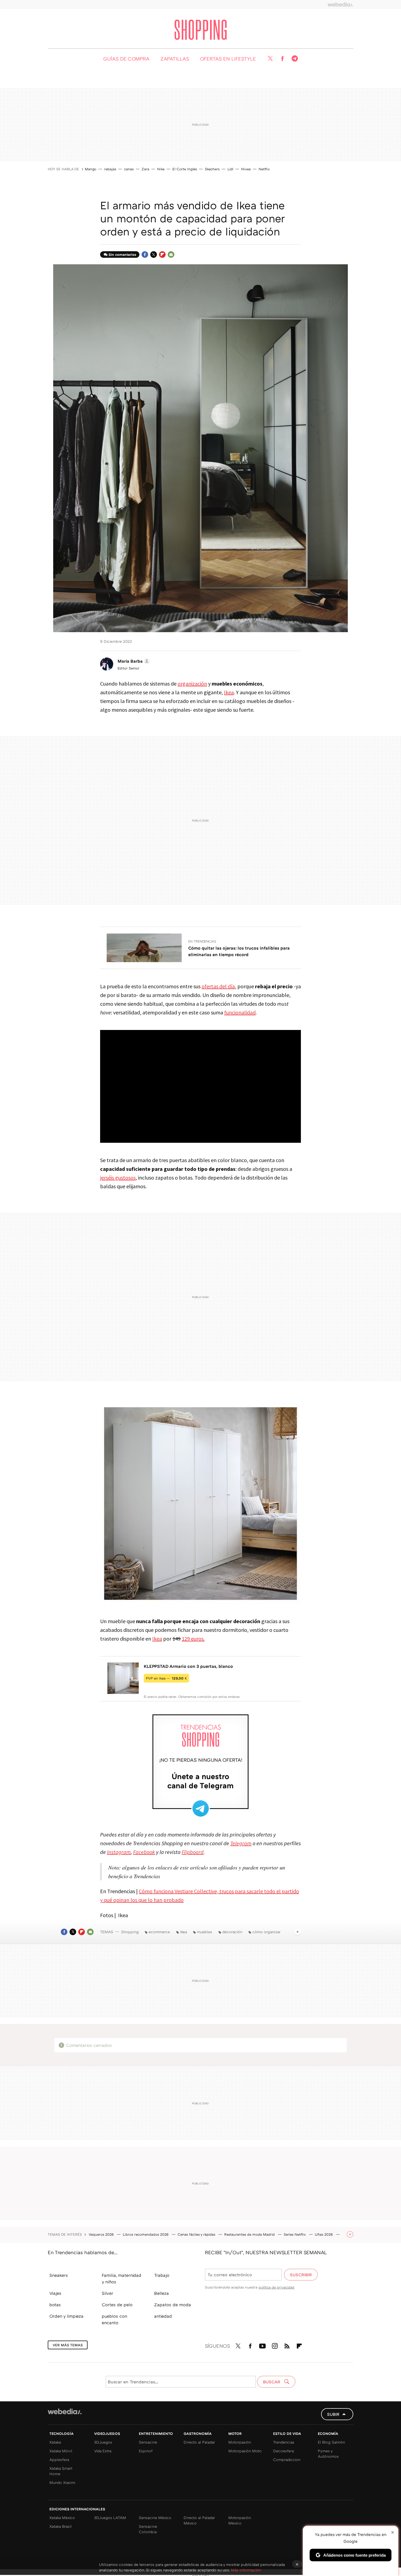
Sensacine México (155, 2518)
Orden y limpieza (66, 2316)
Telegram (295, 59)
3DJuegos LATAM (110, 2518)
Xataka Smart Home (61, 2471)
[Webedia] (340, 4)
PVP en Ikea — (166, 1678)
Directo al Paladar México (199, 2520)
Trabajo (162, 2275)
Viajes (55, 2293)
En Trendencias (202, 941)
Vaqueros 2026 (102, 2234)
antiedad (163, 2316)
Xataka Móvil (61, 2451)
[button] (133, 661)
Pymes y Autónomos (328, 2454)
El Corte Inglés (185, 169)
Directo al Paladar (199, 2442)
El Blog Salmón (331, 2442)
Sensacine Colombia (148, 2529)
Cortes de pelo (117, 2305)
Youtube (262, 2345)
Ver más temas (68, 2345)
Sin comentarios (122, 254)
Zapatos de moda (173, 2305)
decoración (232, 1932)
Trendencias (284, 2442)
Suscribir (301, 2275)
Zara (145, 169)
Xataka (55, 2442)
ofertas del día (218, 986)
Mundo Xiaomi (62, 2482)
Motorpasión (240, 2442)
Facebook (282, 59)
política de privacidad (276, 2287)
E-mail (171, 254)
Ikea (229, 692)
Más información (246, 2570)
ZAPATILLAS (175, 59)
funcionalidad (240, 1012)
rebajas (110, 169)
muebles (205, 1932)
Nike (161, 169)
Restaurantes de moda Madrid (250, 2234)
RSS (287, 2345)
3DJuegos (103, 2442)
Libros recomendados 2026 (146, 2234)
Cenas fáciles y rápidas (197, 2234)
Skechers (212, 169)
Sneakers (59, 2275)
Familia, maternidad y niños (122, 2278)
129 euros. (193, 1639)
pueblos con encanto (114, 2319)
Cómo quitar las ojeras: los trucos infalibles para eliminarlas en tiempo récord (239, 951)
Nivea (246, 169)
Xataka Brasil (61, 2526)
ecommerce (159, 1932)
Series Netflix (295, 2234)
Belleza (161, 2293)
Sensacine (148, 2442)
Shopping (201, 30)
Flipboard (162, 254)
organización (192, 684)
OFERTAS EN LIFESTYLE (228, 59)
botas (55, 2305)
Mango (91, 169)
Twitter (270, 59)
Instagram (275, 2345)
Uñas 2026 (324, 2234)
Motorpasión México (240, 2520)
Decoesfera (283, 2451)
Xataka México (62, 2518)
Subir (333, 2414)
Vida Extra (103, 2451)
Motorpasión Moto (245, 2451)
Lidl (230, 169)
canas (129, 169)
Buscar (272, 2382)
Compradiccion (287, 2460)
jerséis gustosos (118, 1178)
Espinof (146, 2451)
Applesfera (59, 2460)
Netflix (264, 169)
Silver (107, 2293)
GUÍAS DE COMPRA (126, 59)
